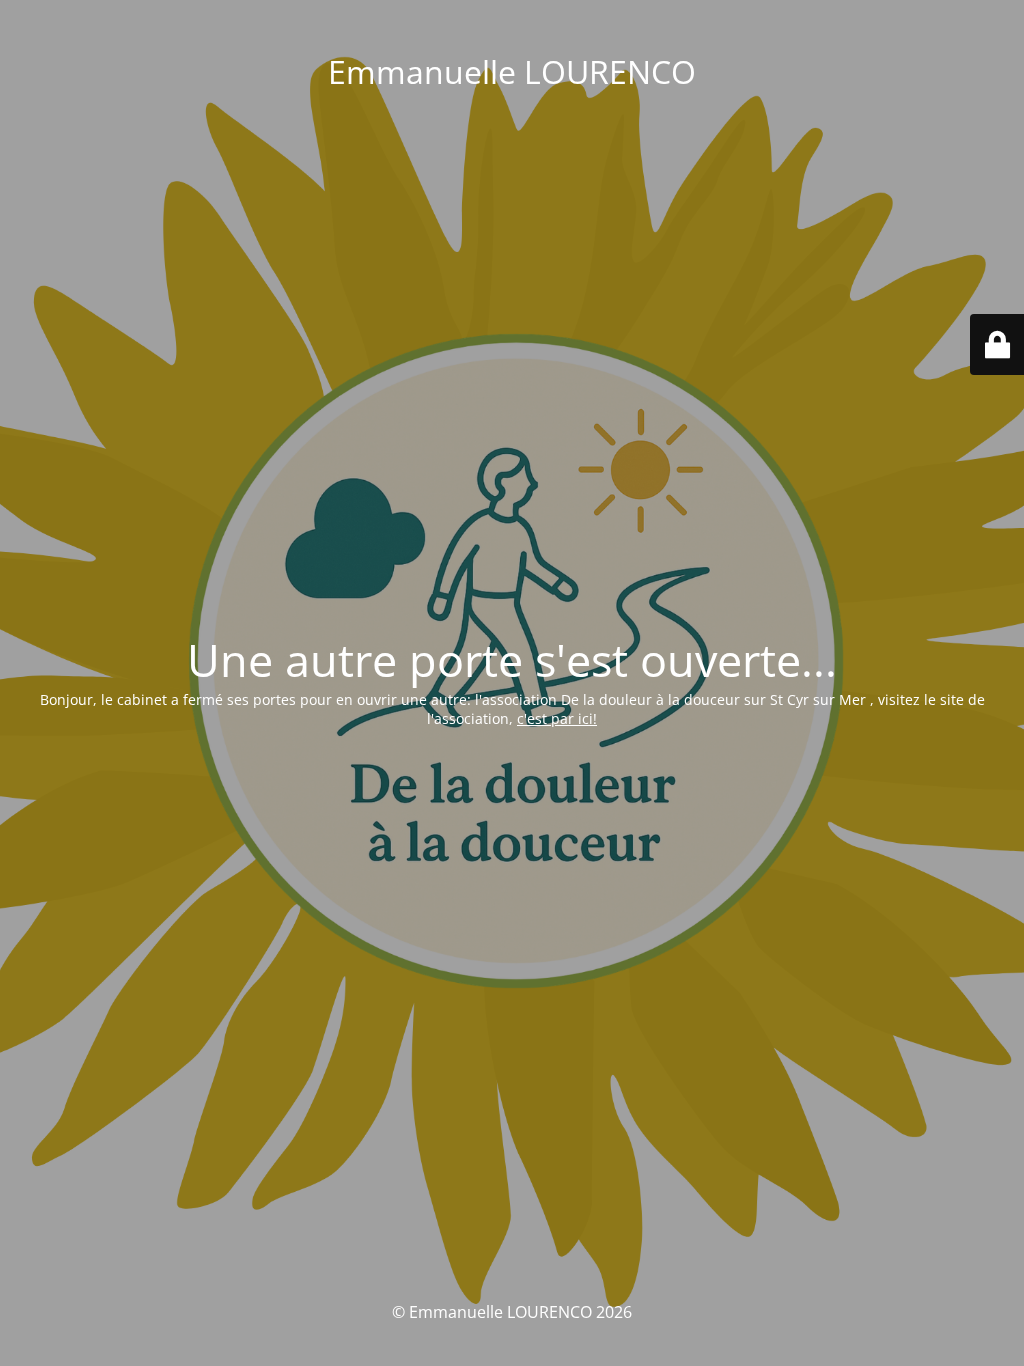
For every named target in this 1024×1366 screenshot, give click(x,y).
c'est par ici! (557, 718)
